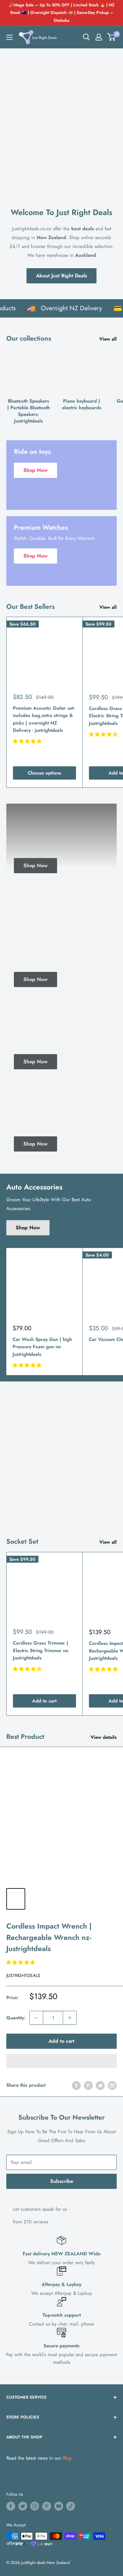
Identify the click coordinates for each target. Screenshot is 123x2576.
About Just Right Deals (61, 276)
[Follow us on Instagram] (35, 2506)
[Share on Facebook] (76, 2085)
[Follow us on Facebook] (11, 2506)
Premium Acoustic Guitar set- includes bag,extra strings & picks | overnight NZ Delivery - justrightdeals (44, 719)
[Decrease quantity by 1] (36, 2018)
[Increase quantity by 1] (70, 2018)
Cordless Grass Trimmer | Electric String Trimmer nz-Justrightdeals (41, 1650)
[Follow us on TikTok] (71, 2506)
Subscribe (62, 2181)
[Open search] (86, 37)
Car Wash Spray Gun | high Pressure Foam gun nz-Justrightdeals (42, 1347)
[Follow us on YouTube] (59, 2506)
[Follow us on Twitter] (23, 2506)
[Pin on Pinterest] (88, 2085)
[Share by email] (112, 2085)
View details (104, 1737)
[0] (111, 37)
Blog (67, 2458)
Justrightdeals (23, 1975)
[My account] (99, 37)
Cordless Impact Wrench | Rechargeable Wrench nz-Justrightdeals (49, 1937)
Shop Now (28, 1228)
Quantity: (16, 2018)
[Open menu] (9, 37)
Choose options (44, 773)
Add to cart (44, 1701)
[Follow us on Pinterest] (47, 2506)
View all (108, 339)
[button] (111, 37)
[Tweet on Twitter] (100, 2085)
